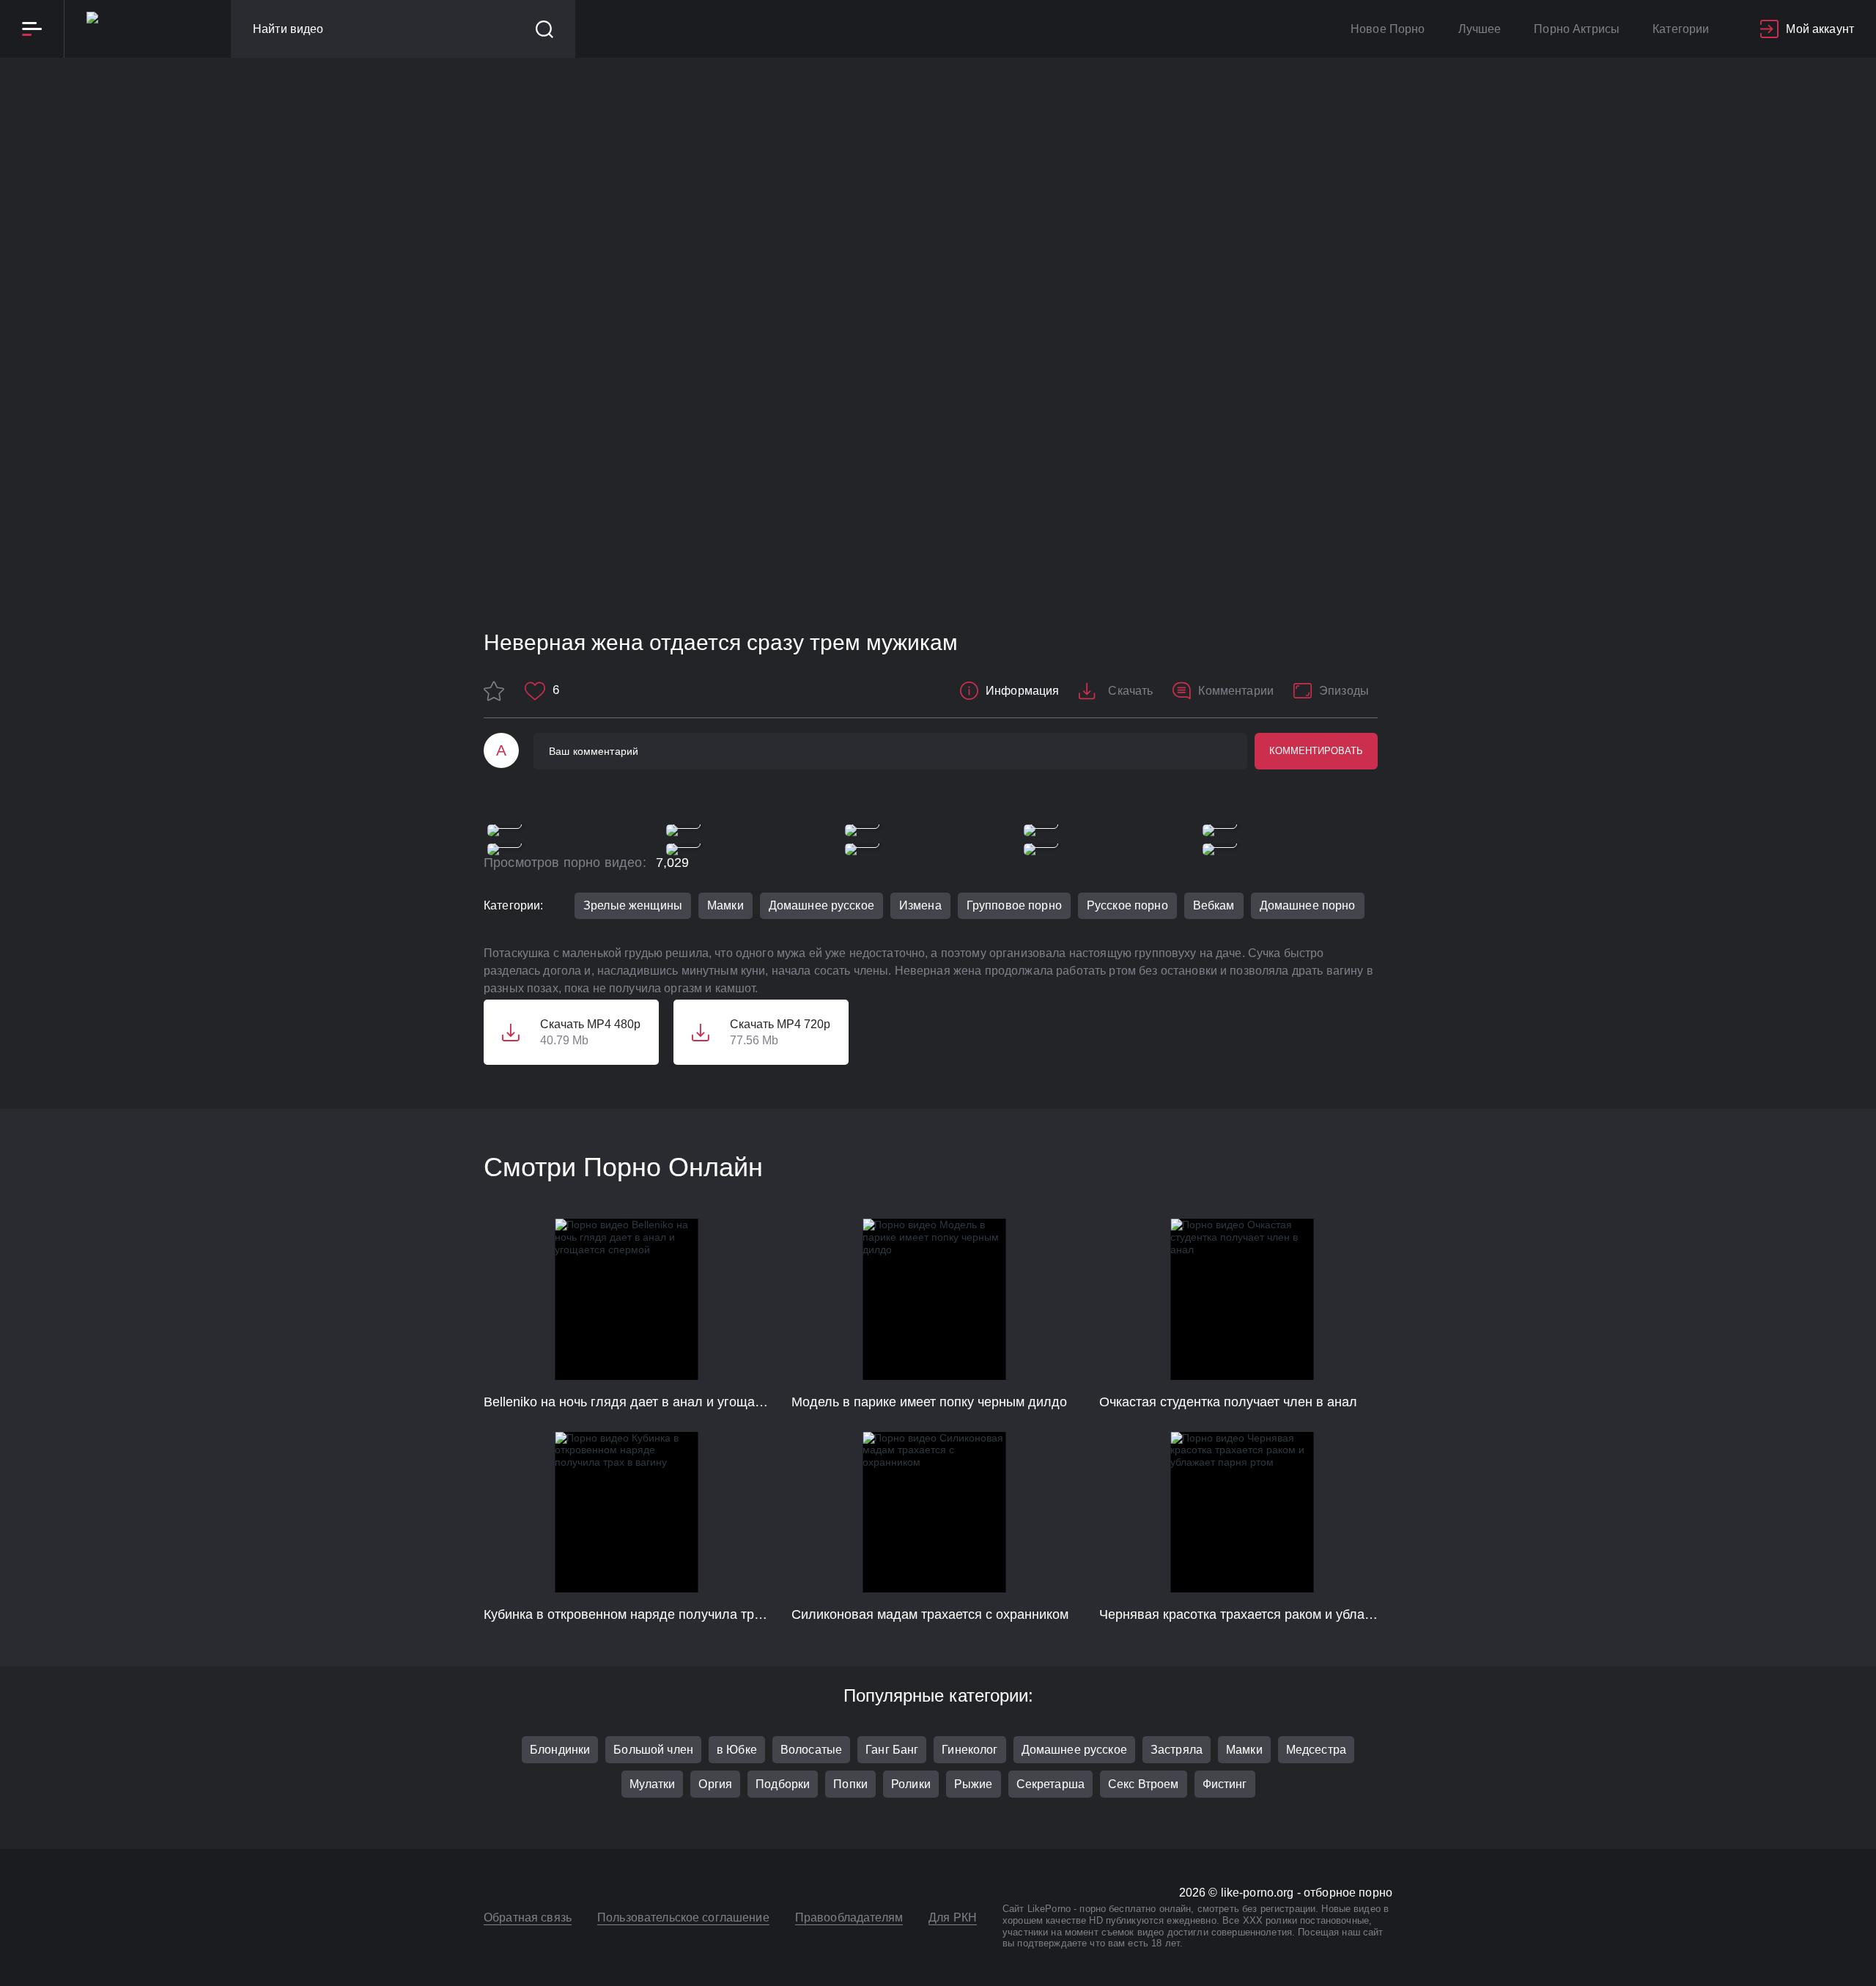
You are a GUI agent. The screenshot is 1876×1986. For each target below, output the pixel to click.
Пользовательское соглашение (683, 1917)
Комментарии (1236, 691)
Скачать (1130, 691)
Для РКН (953, 1917)
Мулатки (653, 1784)
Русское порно (1127, 905)
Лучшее (1480, 29)
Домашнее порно (1308, 905)
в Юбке (737, 1750)
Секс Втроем (1144, 1784)
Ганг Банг (892, 1750)
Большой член (653, 1750)
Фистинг (1225, 1784)
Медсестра (1316, 1750)
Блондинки (560, 1750)
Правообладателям (849, 1917)
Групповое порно (1014, 905)
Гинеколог (970, 1750)
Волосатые (811, 1750)
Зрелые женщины (633, 905)
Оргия (715, 1784)
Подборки (783, 1784)
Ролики (911, 1784)
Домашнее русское (821, 905)
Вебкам (1214, 905)
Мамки (725, 905)
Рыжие (974, 1784)
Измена (920, 905)
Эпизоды (1344, 691)
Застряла (1177, 1750)
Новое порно (1388, 29)
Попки (850, 1784)
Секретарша (1050, 1784)
